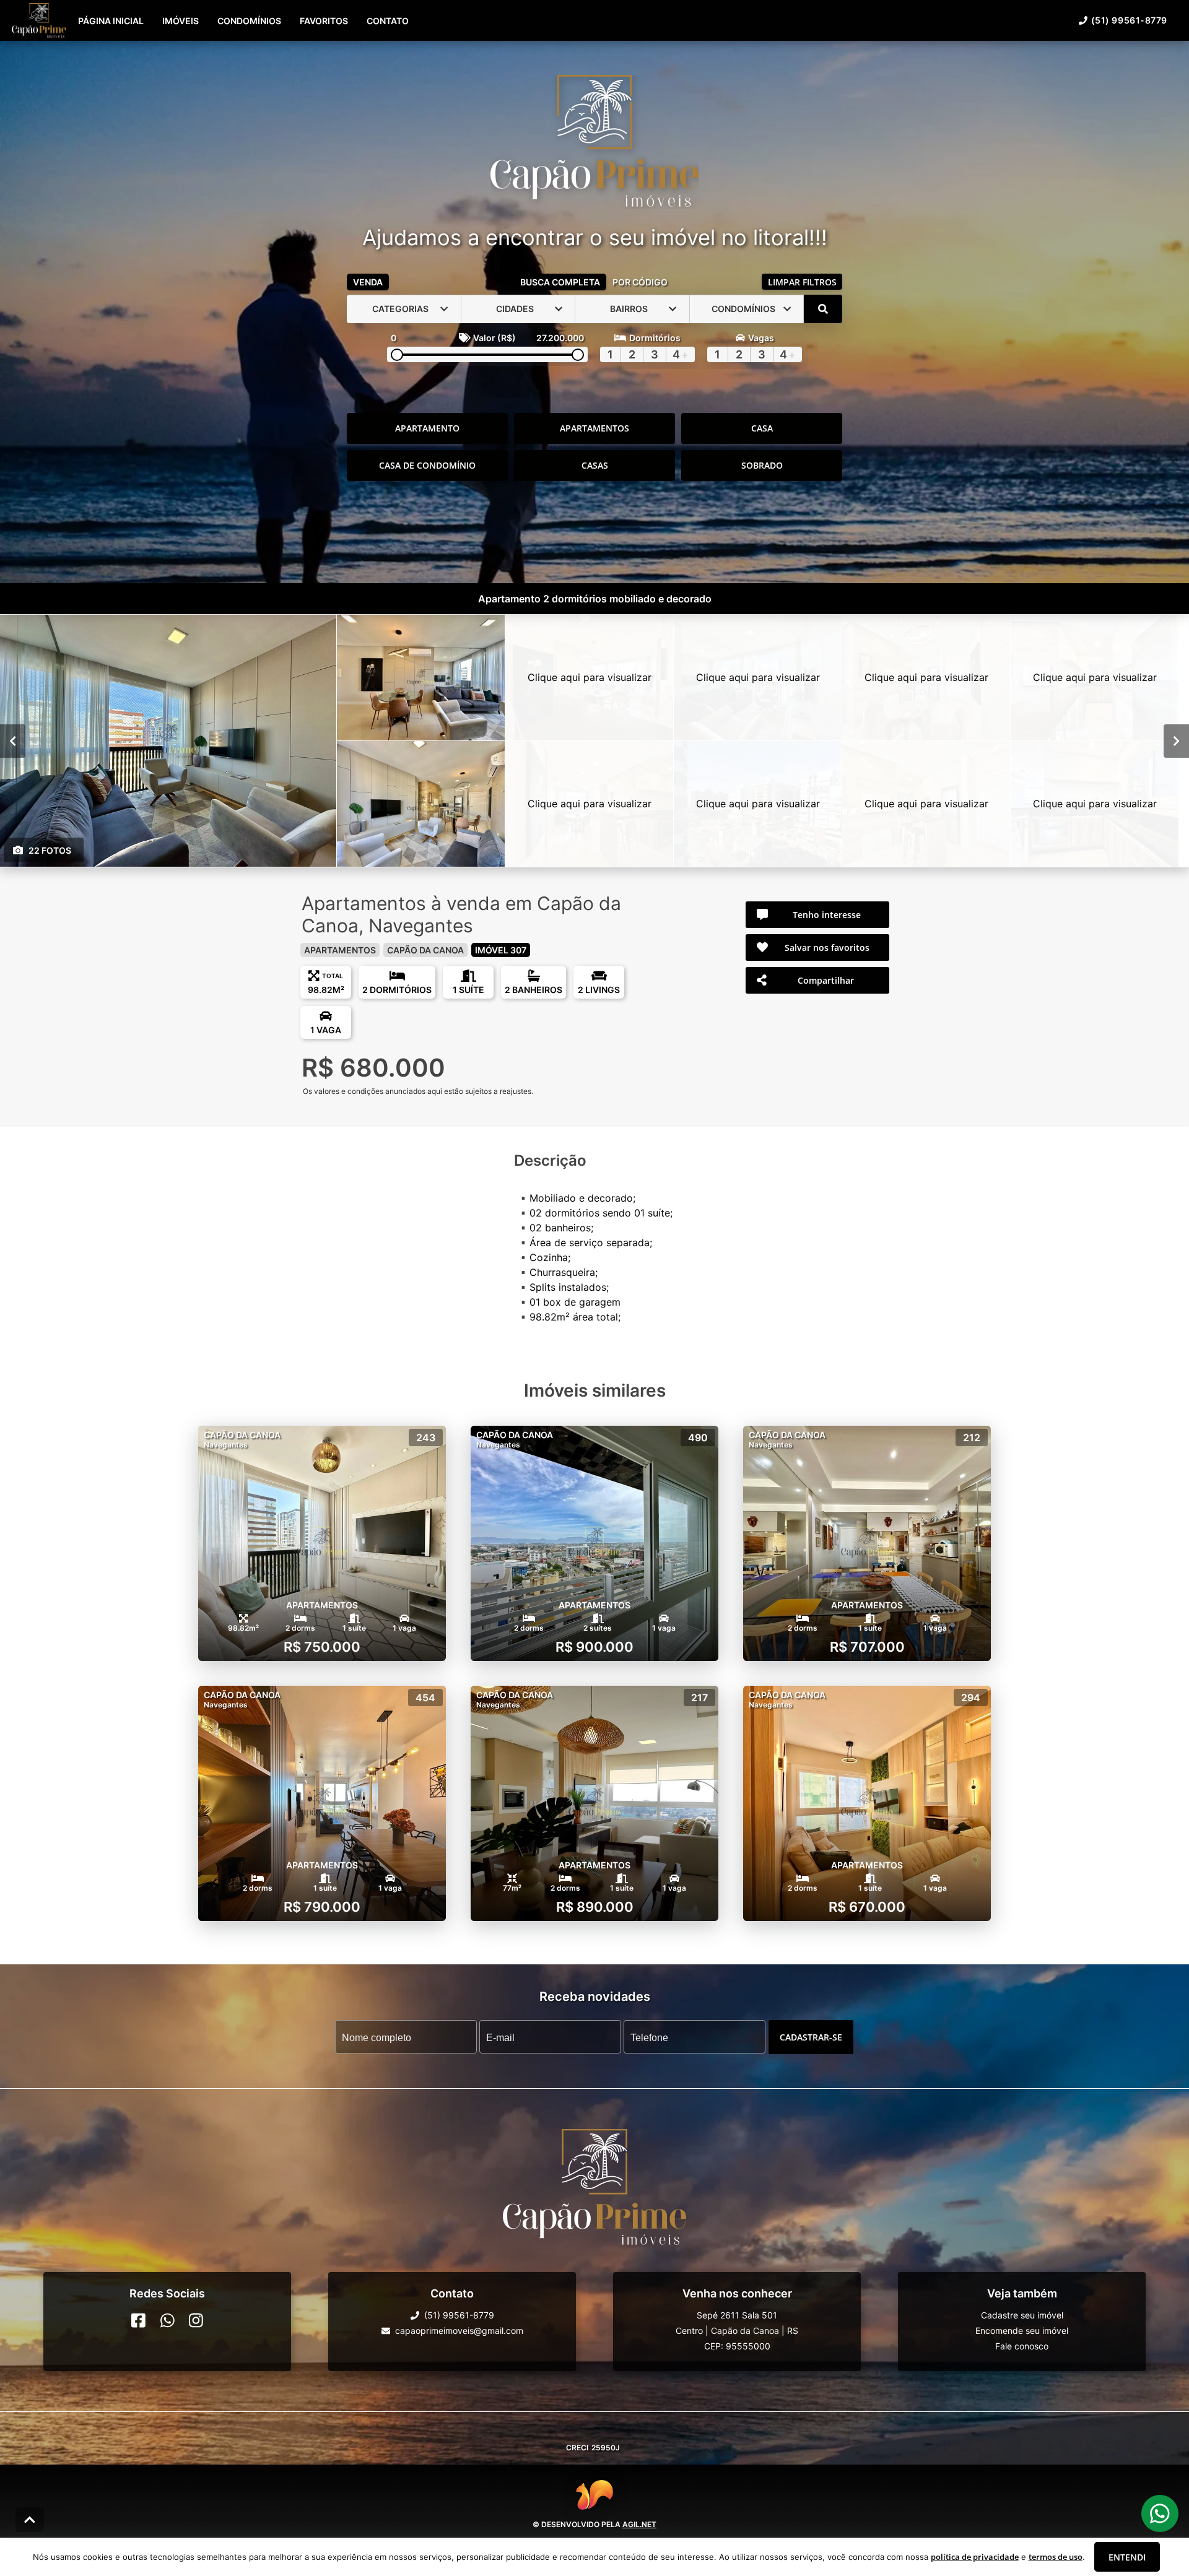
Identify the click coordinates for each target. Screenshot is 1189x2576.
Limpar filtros (802, 282)
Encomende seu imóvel (1022, 2331)
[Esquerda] (13, 740)
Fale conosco (1022, 2346)
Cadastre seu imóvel (1022, 2315)
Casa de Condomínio (427, 465)
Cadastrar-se (811, 2036)
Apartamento (427, 428)
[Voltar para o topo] (30, 2520)
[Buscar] (823, 309)
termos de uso (1056, 2557)
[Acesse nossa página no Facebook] (138, 2320)
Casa (762, 428)
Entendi (1127, 2557)
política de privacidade (975, 2557)
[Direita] (1176, 740)
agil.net (639, 2524)
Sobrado (762, 465)
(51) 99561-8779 (1129, 20)
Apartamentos (594, 428)
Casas (595, 465)
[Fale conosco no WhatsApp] (168, 2320)
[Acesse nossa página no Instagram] (196, 2320)
